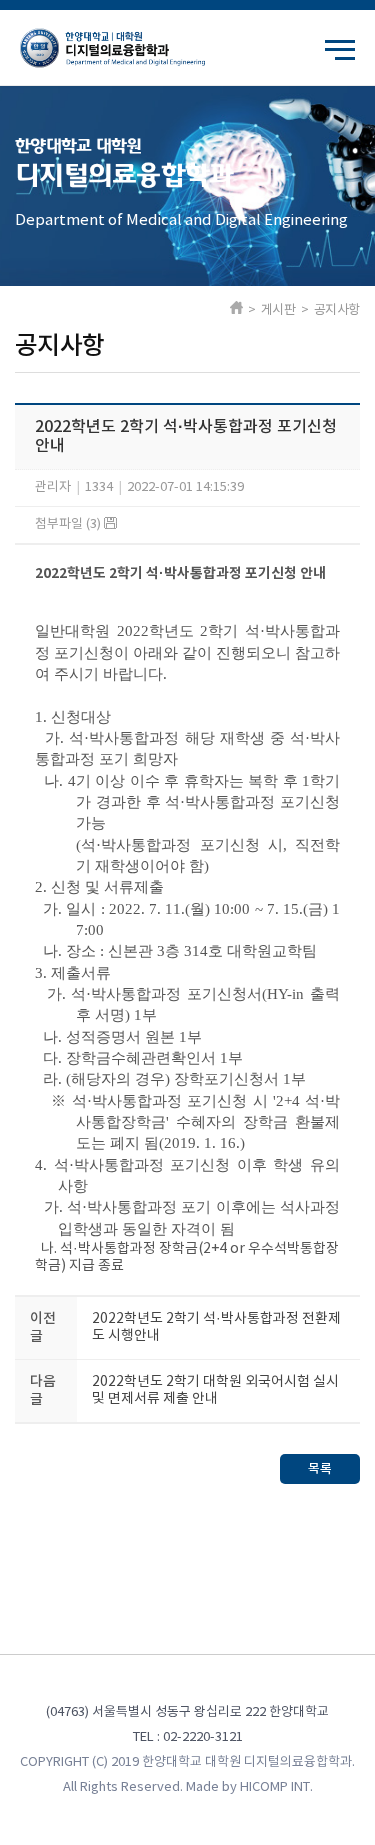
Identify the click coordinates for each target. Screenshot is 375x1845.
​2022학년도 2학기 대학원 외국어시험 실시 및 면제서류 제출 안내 (215, 1390)
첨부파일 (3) (69, 524)
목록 (320, 1469)
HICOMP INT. (276, 1787)
